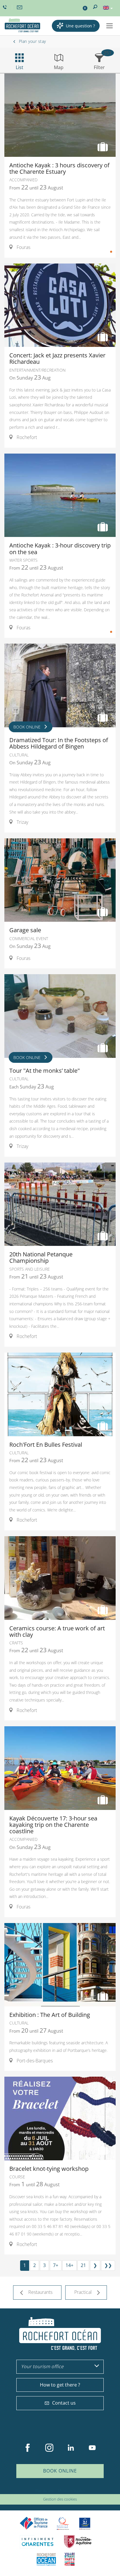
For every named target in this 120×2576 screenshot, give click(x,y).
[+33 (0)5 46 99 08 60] (6, 7)
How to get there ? (60, 2385)
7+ (56, 2265)
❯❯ (108, 2265)
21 (83, 2265)
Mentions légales (71, 2491)
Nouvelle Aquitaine (78, 2542)
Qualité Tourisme (63, 2523)
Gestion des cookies (60, 2499)
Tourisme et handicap (85, 2524)
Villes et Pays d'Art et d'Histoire (70, 2559)
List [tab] (20, 67)
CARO (46, 2559)
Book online (60, 2471)
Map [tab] (59, 67)
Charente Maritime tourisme (38, 2542)
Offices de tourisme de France (34, 2523)
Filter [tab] (99, 67)
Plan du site (45, 2491)
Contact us (64, 2403)
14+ (69, 2265)
